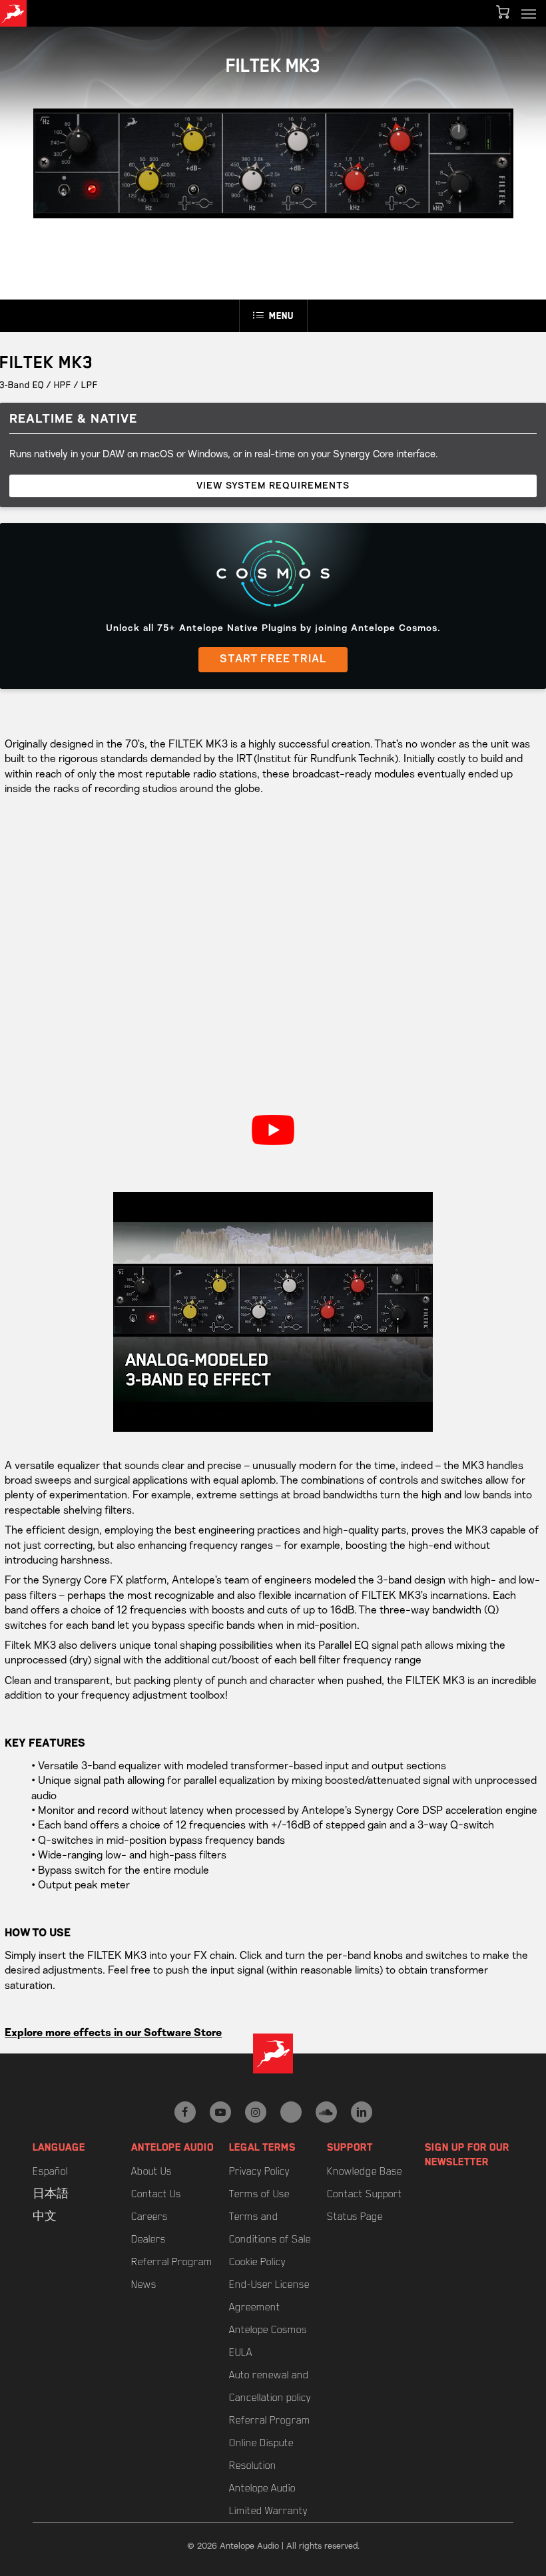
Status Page (355, 2217)
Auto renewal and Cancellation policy (270, 2386)
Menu (281, 316)
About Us (151, 2171)
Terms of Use (259, 2194)
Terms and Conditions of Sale (270, 2228)
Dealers (148, 2239)
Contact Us (156, 2194)
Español (50, 2171)
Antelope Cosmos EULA (268, 2341)
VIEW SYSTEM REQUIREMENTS (273, 486)
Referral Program (172, 2262)
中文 (45, 2217)
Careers (149, 2217)
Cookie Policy (257, 2262)
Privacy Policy (259, 2171)
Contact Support (365, 2194)
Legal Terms (262, 2147)
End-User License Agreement (269, 2296)
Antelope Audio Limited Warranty (268, 2499)
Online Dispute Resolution (261, 2454)
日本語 (51, 2194)
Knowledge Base (365, 2171)
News (144, 2284)
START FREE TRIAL (273, 660)
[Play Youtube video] (273, 1130)
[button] (529, 13)
